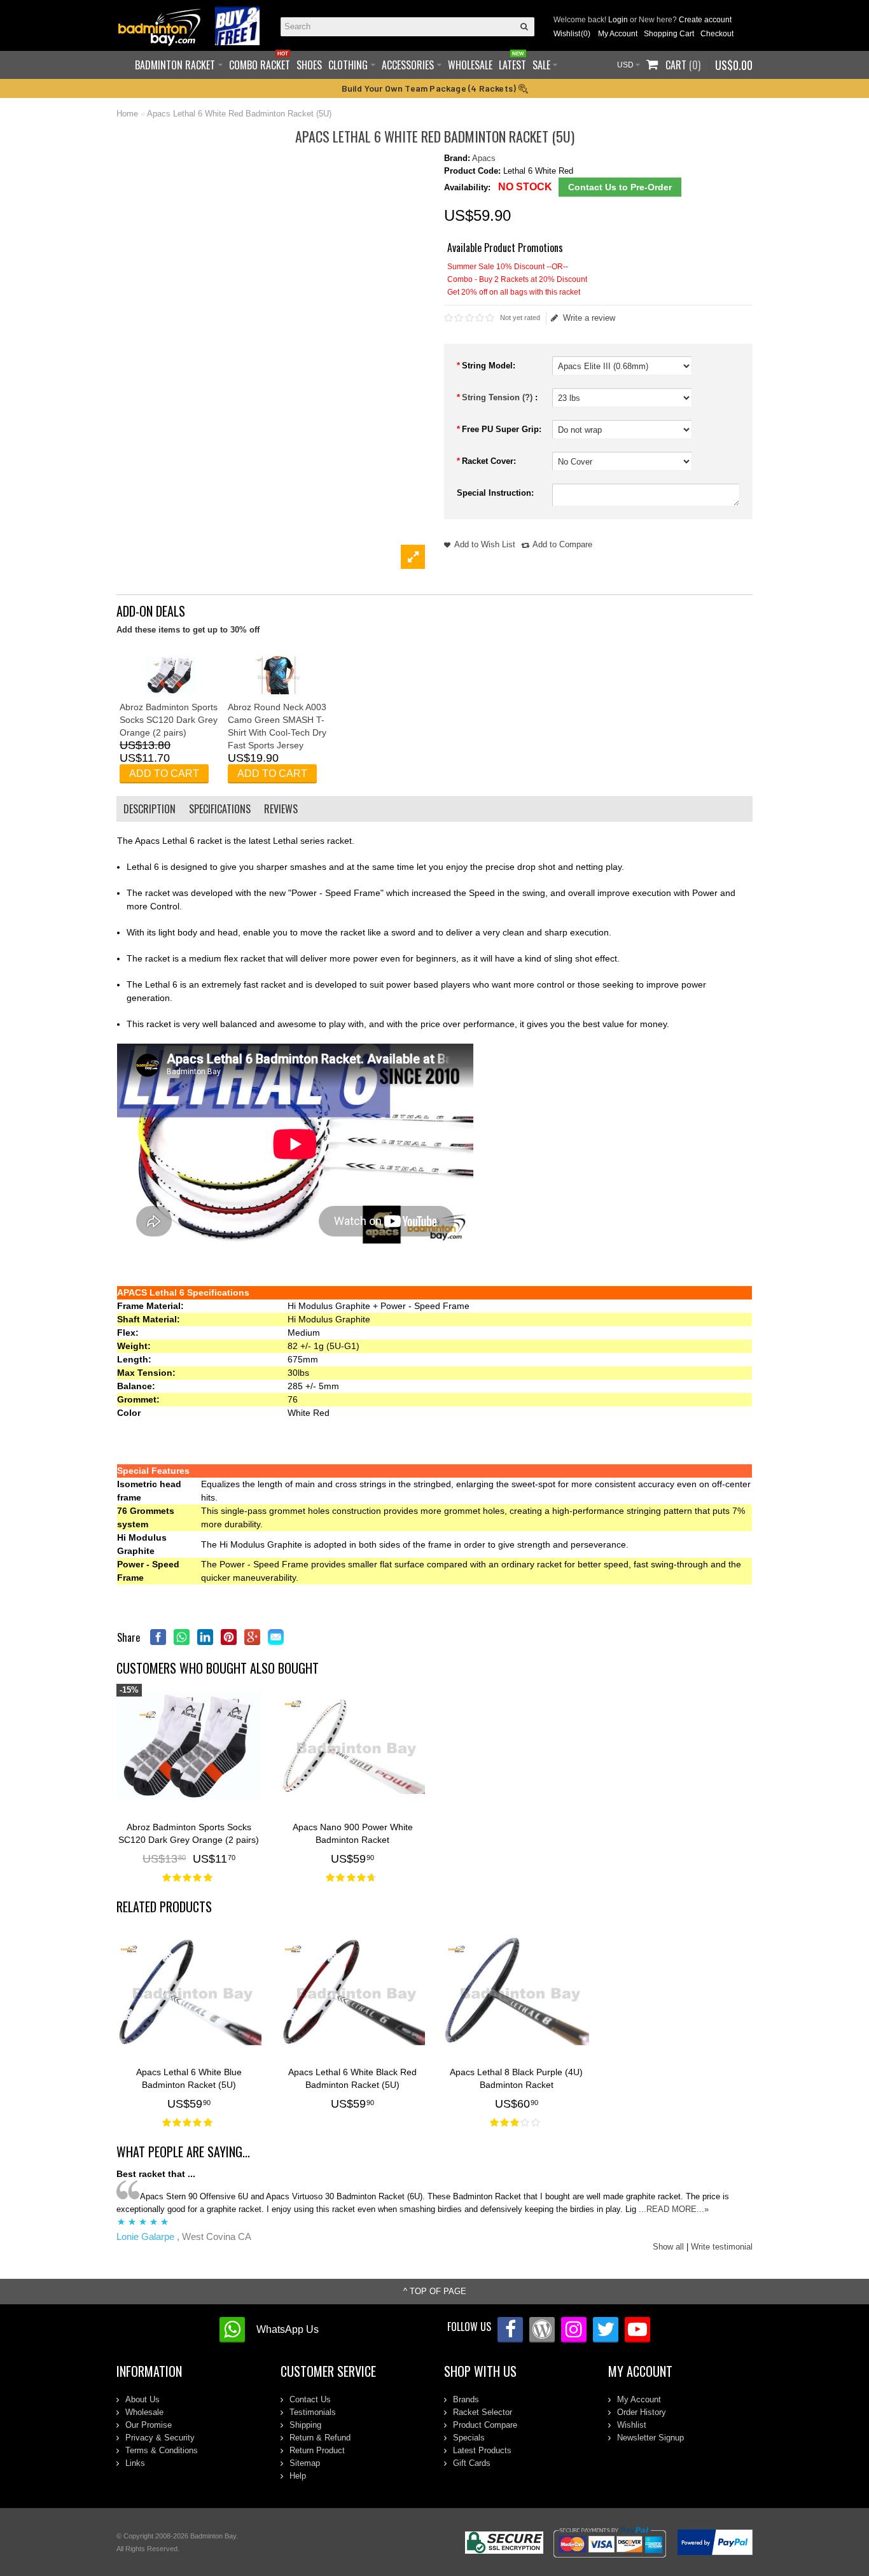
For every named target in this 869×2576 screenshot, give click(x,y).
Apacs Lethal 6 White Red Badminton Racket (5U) (239, 114)
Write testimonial (722, 2247)
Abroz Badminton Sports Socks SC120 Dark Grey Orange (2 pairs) (169, 720)
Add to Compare (562, 544)
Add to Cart (164, 773)
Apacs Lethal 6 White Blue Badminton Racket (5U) (189, 2078)
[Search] (525, 27)
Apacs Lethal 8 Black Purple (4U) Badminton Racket (516, 2078)
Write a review (589, 318)
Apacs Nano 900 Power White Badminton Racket (353, 1833)
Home (127, 114)
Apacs (484, 158)
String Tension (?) (498, 397)
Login (618, 20)
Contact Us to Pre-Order (620, 187)
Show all (668, 2247)
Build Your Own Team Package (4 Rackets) (430, 88)
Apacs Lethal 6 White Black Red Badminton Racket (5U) (352, 2078)
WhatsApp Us (288, 2329)
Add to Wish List (485, 544)
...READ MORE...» (674, 2209)
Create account (705, 20)
